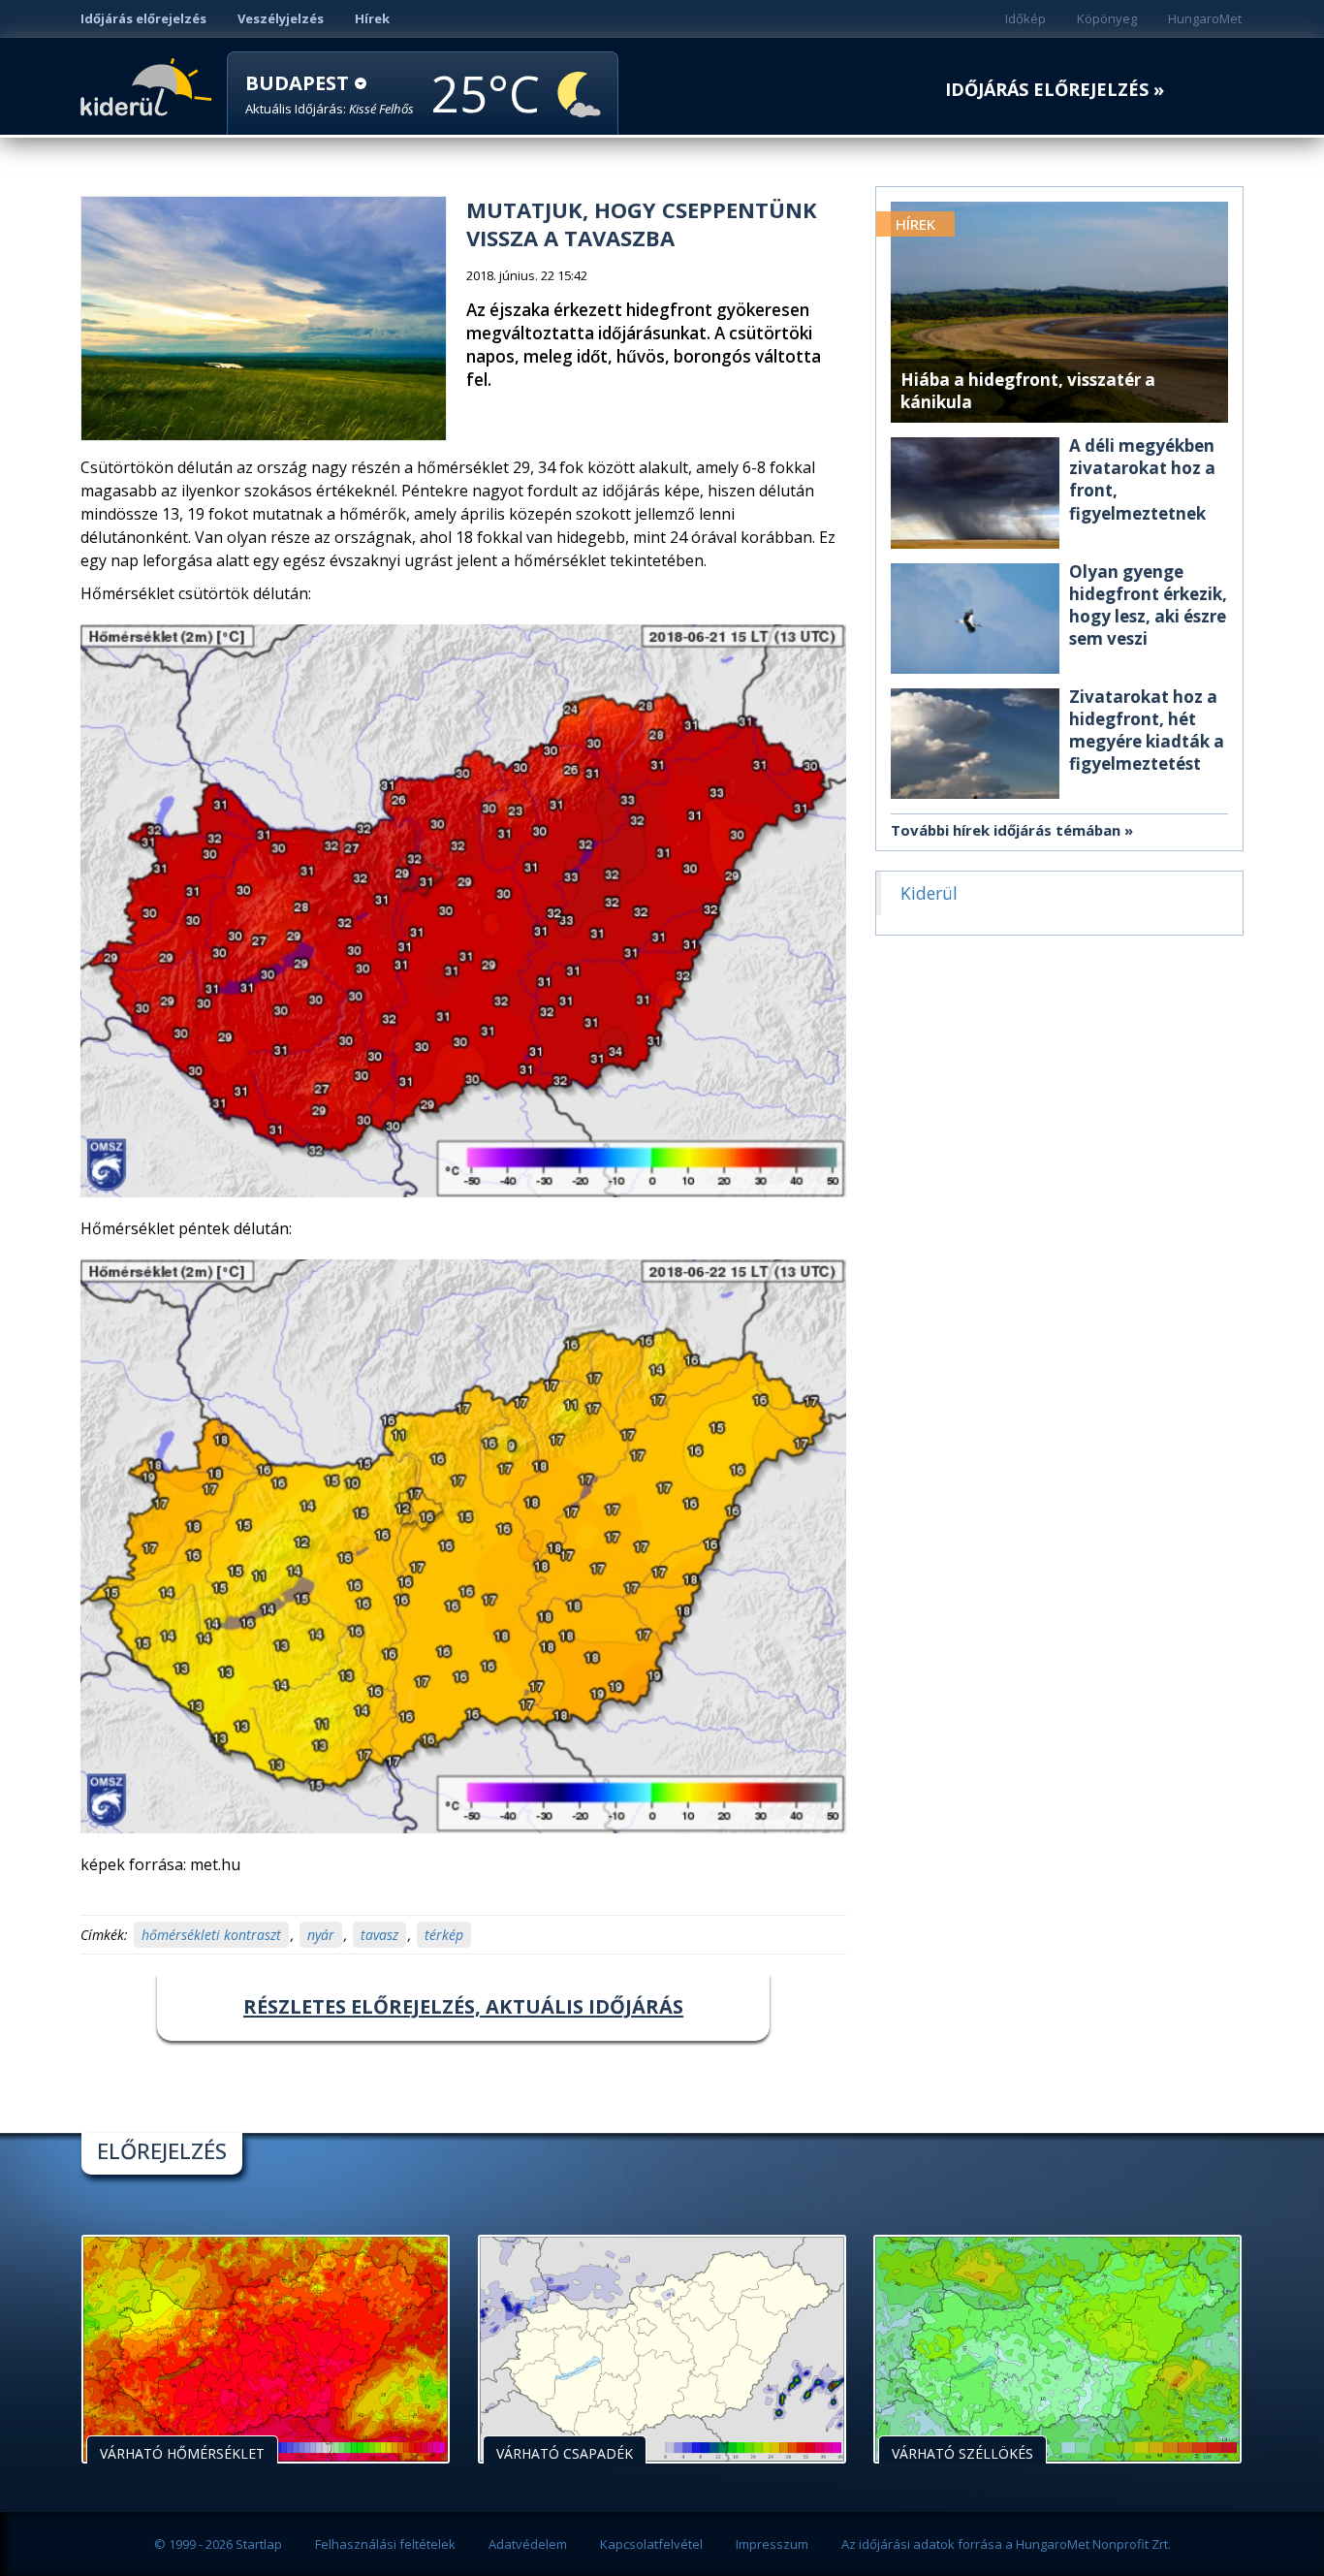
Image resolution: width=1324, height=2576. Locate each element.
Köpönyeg (1107, 18)
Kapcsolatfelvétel (651, 2544)
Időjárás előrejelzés (143, 18)
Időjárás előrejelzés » (1055, 90)
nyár (321, 1935)
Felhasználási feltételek (385, 2544)
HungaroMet (1205, 18)
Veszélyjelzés (281, 18)
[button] (330, 95)
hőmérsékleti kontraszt (211, 1935)
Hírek (372, 18)
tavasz (379, 1935)
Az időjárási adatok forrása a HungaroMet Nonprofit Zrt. (1006, 2544)
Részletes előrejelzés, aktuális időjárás (463, 2006)
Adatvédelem (528, 2544)
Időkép (1025, 18)
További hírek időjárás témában (1006, 830)
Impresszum (772, 2544)
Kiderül (150, 85)
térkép (444, 1935)
